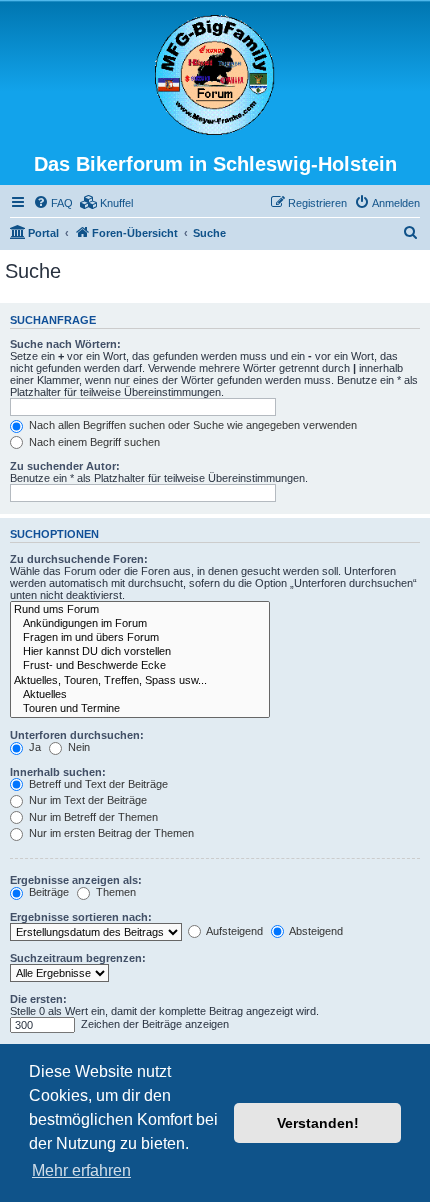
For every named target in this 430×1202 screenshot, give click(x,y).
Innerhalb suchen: (58, 772)
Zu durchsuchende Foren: (79, 559)
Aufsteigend (233, 931)
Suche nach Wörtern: (65, 344)
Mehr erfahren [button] (81, 1170)
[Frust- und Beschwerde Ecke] (140, 666)
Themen (114, 892)
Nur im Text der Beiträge (86, 800)
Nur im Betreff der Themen (92, 817)
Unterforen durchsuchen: (77, 735)
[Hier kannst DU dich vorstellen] (140, 652)
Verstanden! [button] (318, 1123)
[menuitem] (53, 203)
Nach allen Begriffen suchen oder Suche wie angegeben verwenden (191, 425)
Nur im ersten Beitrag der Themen (110, 833)
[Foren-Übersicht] (215, 76)
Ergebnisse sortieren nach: (81, 917)
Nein (77, 747)
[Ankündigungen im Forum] (140, 624)
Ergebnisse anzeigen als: (76, 880)
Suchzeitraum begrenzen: (78, 958)
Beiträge (47, 892)
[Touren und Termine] (140, 709)
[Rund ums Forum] (140, 610)
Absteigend (315, 931)
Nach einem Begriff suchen (93, 442)
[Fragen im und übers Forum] (140, 638)
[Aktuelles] (140, 695)
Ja (33, 747)
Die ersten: (38, 999)
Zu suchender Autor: (65, 466)
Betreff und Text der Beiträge (97, 784)
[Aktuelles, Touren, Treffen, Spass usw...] (140, 681)
